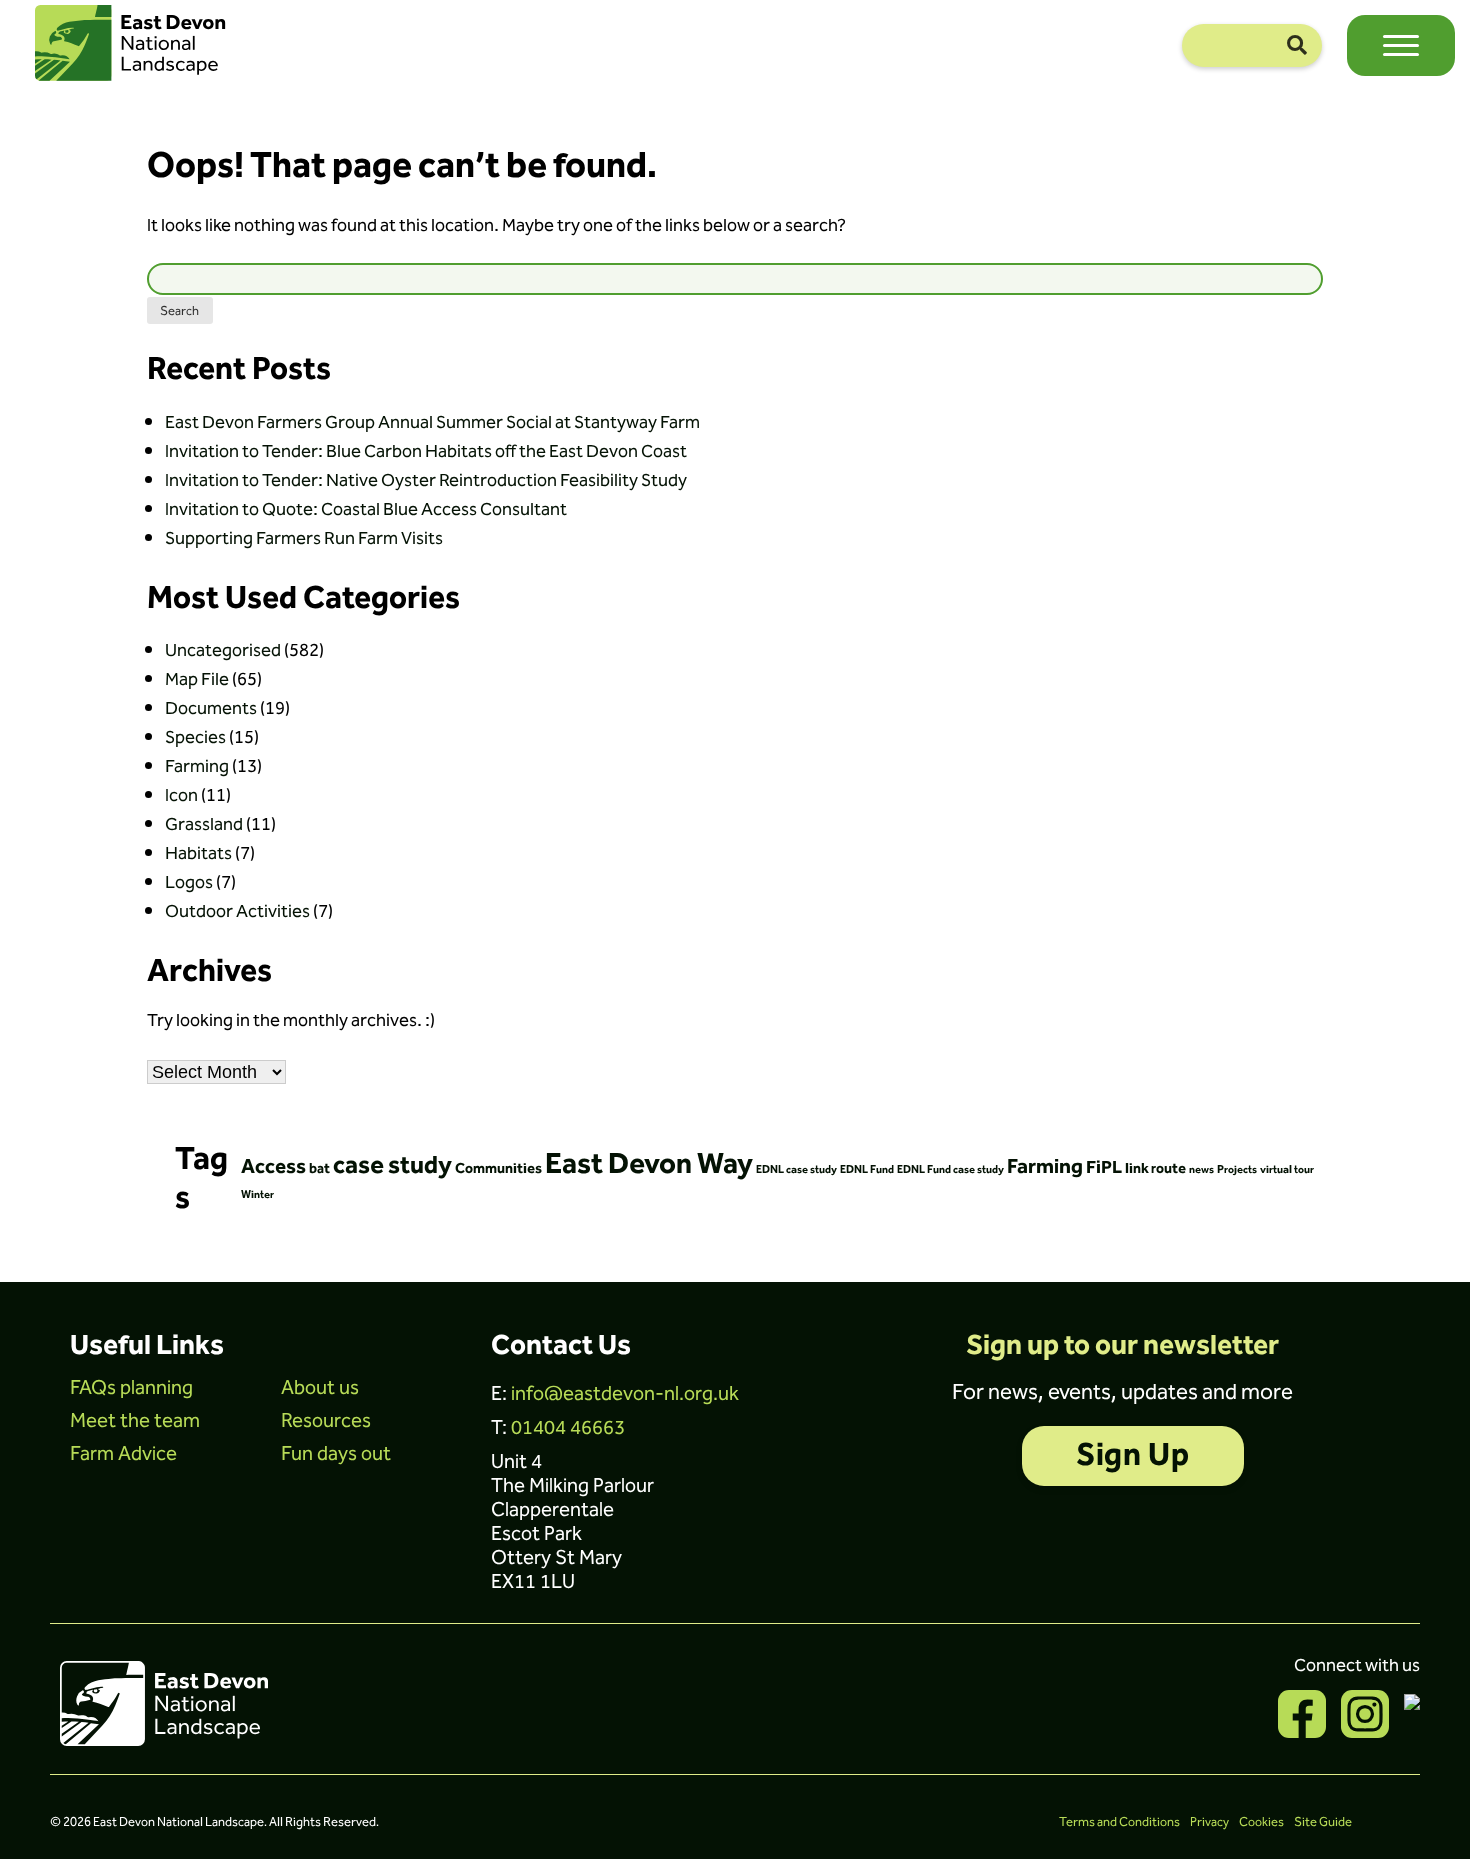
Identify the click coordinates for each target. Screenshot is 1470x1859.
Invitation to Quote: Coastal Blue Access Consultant (366, 509)
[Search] (1297, 45)
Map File (197, 679)
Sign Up (1132, 1455)
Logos (189, 882)
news (1201, 1169)
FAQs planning (131, 1388)
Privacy (1209, 1822)
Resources (326, 1421)
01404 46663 (568, 1428)
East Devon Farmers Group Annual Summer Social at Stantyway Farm (432, 422)
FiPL (1104, 1168)
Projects (1237, 1169)
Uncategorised (223, 650)
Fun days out (336, 1454)
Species (195, 737)
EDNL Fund (867, 1169)
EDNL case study (796, 1169)
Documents (211, 708)
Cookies (1261, 1822)
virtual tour (1287, 1169)
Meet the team (135, 1421)
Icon (181, 795)
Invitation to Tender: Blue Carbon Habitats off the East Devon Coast (426, 451)
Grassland (204, 824)
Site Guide (1323, 1822)
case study (392, 1166)
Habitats (198, 853)
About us (320, 1388)
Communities (498, 1169)
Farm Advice (123, 1454)
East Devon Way (649, 1164)
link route (1155, 1169)
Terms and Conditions (1119, 1822)
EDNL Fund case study (950, 1169)
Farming (197, 766)
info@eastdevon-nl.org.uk (625, 1394)
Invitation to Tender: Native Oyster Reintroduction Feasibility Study (426, 480)
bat (319, 1169)
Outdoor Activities (237, 911)
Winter (257, 1194)
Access (273, 1167)
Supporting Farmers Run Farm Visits (304, 538)
